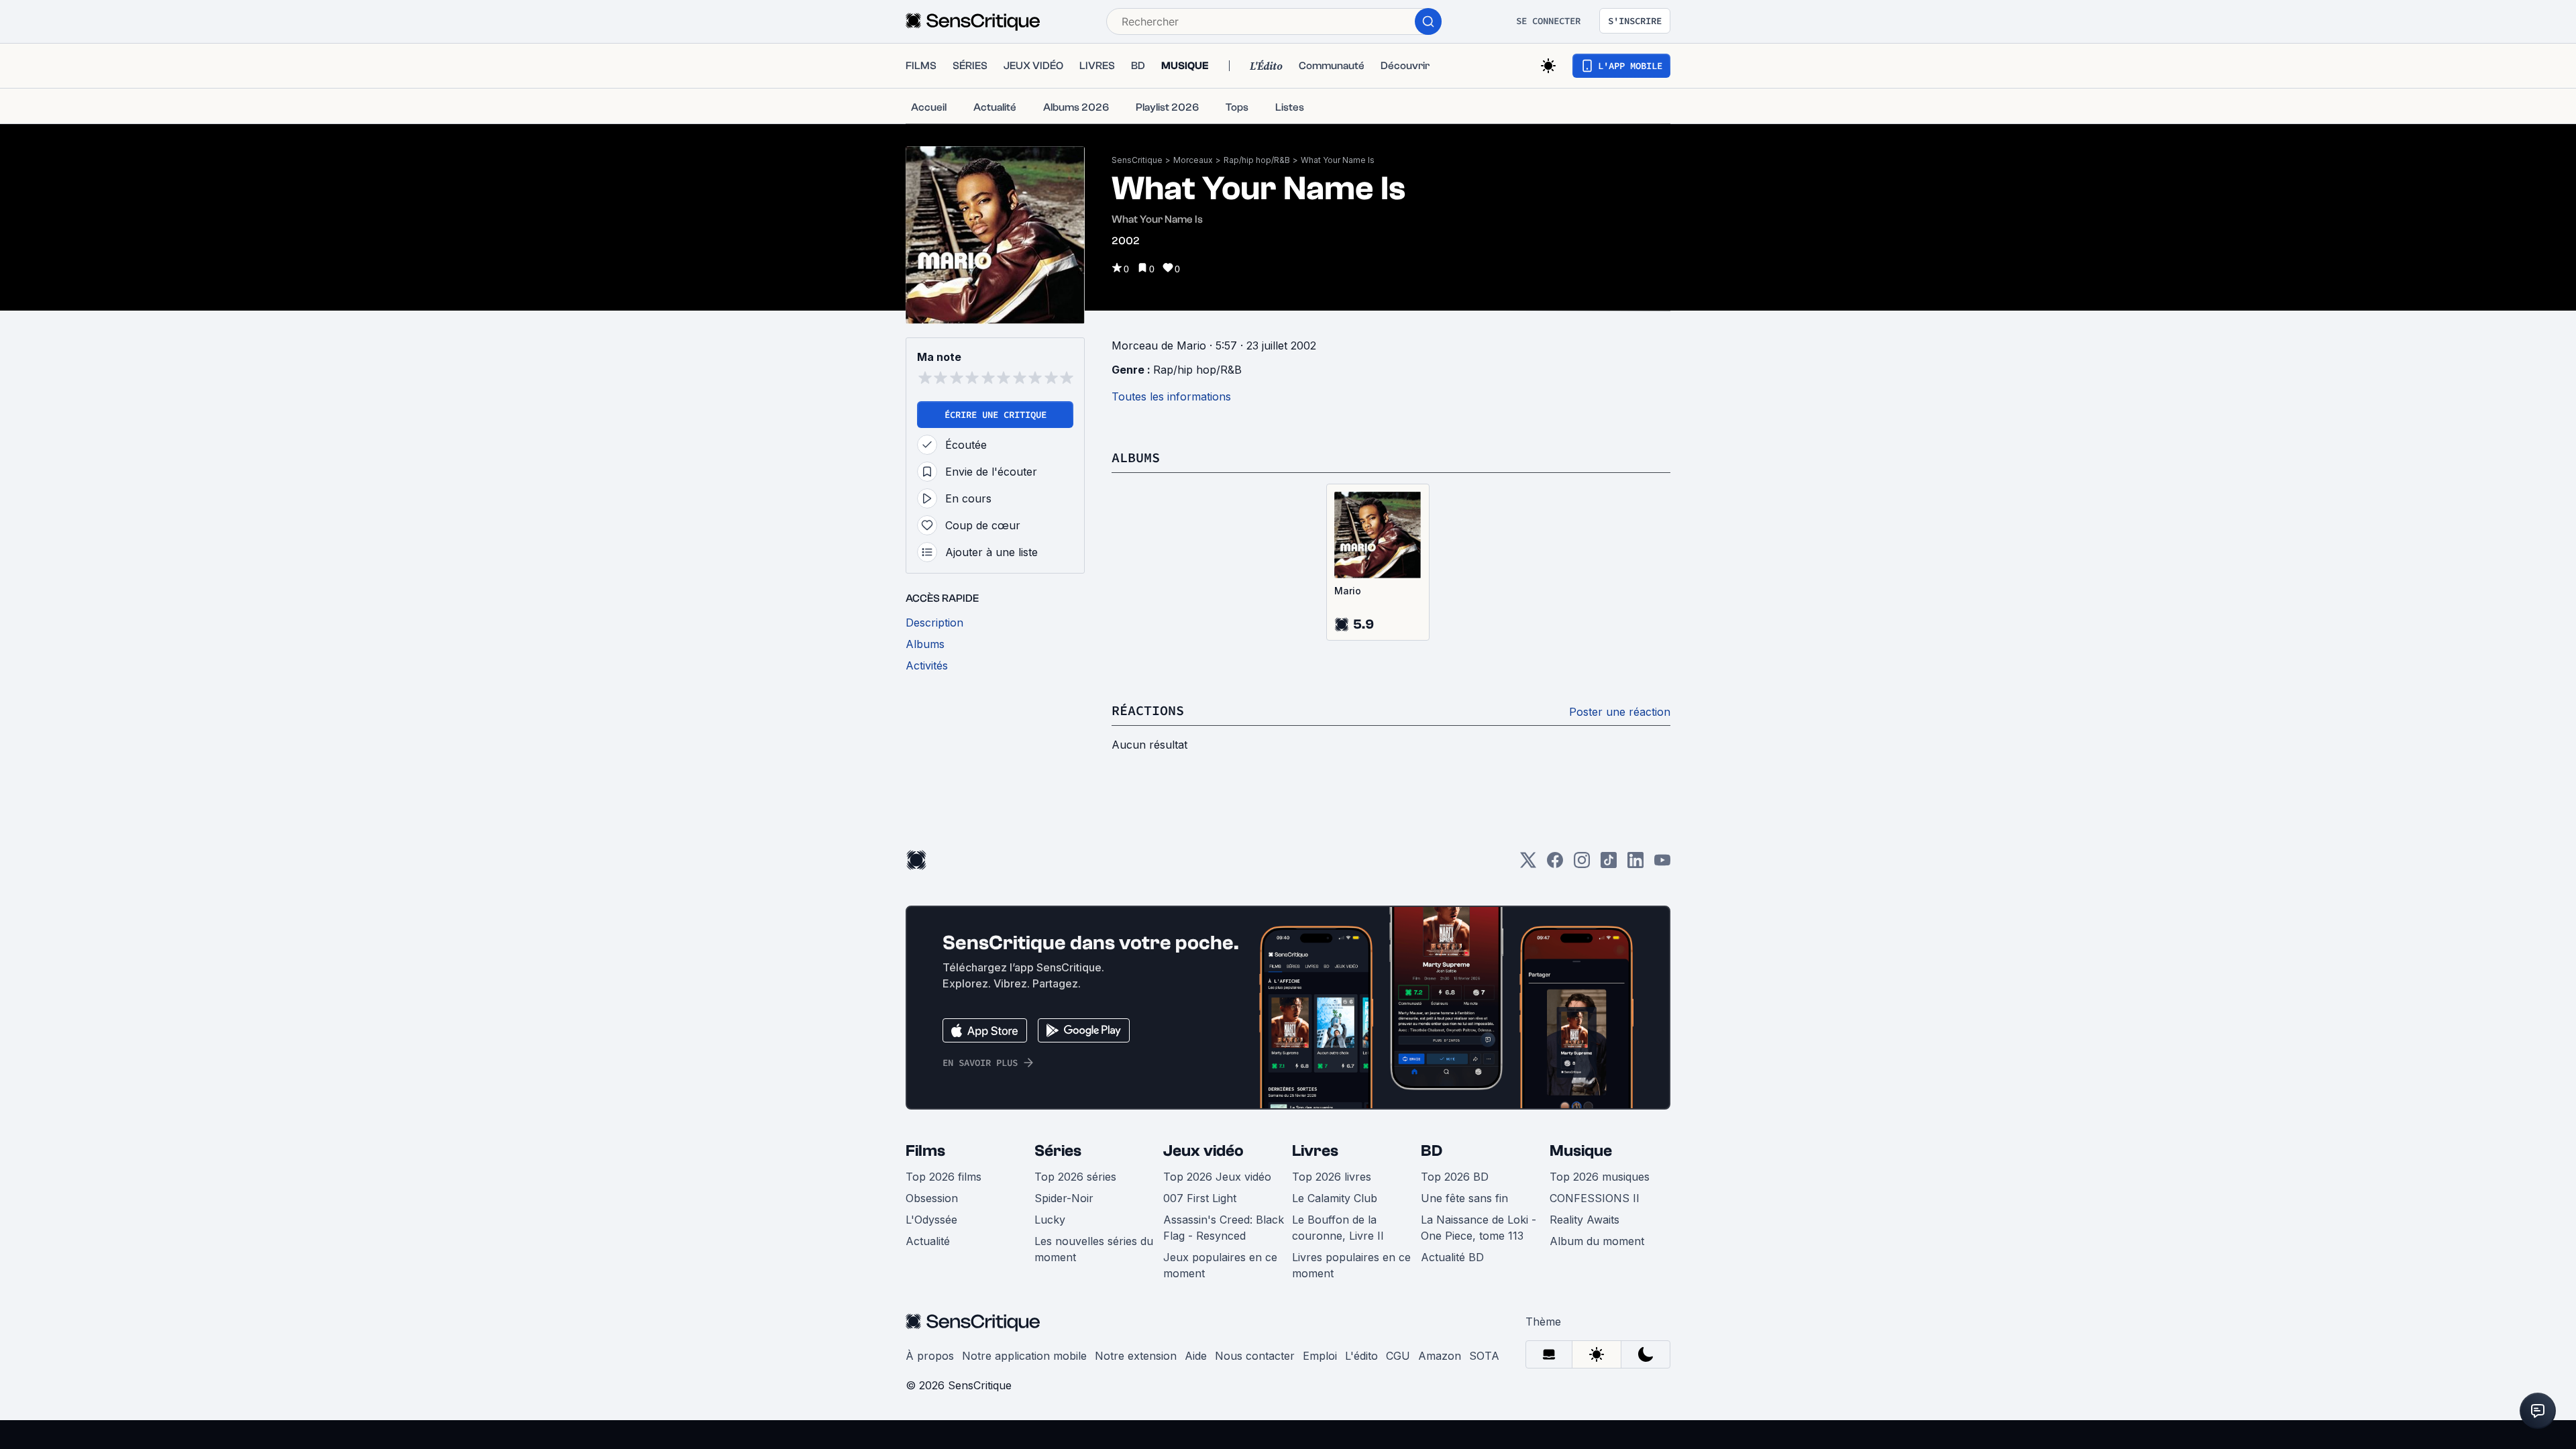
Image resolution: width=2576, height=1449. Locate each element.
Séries (1058, 1151)
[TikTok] (1609, 864)
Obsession (932, 1198)
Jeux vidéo (1203, 1151)
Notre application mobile (1024, 1356)
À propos (930, 1356)
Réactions (1148, 710)
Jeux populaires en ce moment (1220, 1265)
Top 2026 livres (1332, 1177)
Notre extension (1136, 1356)
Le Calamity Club (1335, 1198)
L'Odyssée (931, 1220)
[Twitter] (1528, 864)
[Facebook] (1555, 864)
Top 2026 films (944, 1177)
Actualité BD (1452, 1257)
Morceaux (1193, 160)
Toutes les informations (1171, 396)
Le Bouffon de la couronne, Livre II (1338, 1228)
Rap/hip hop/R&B (1257, 160)
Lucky (1050, 1220)
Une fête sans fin (1464, 1198)
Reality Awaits (1585, 1220)
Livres (1315, 1151)
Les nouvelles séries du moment (1094, 1249)
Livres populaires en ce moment (1351, 1265)
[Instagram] (1582, 864)
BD (1432, 1151)
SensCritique (1137, 160)
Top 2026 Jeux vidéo (1217, 1177)
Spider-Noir (1064, 1198)
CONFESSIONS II (1595, 1198)
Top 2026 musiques (1600, 1177)
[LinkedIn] (1635, 864)
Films (925, 1151)
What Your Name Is (1338, 160)
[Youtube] (1662, 864)
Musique (1581, 1151)
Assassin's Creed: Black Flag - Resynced (1224, 1228)
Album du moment (1597, 1241)
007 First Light (1200, 1198)
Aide (1196, 1356)
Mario (1348, 591)
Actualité (928, 1241)
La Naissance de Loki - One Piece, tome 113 (1479, 1228)
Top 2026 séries (1075, 1177)
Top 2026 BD (1455, 1177)
